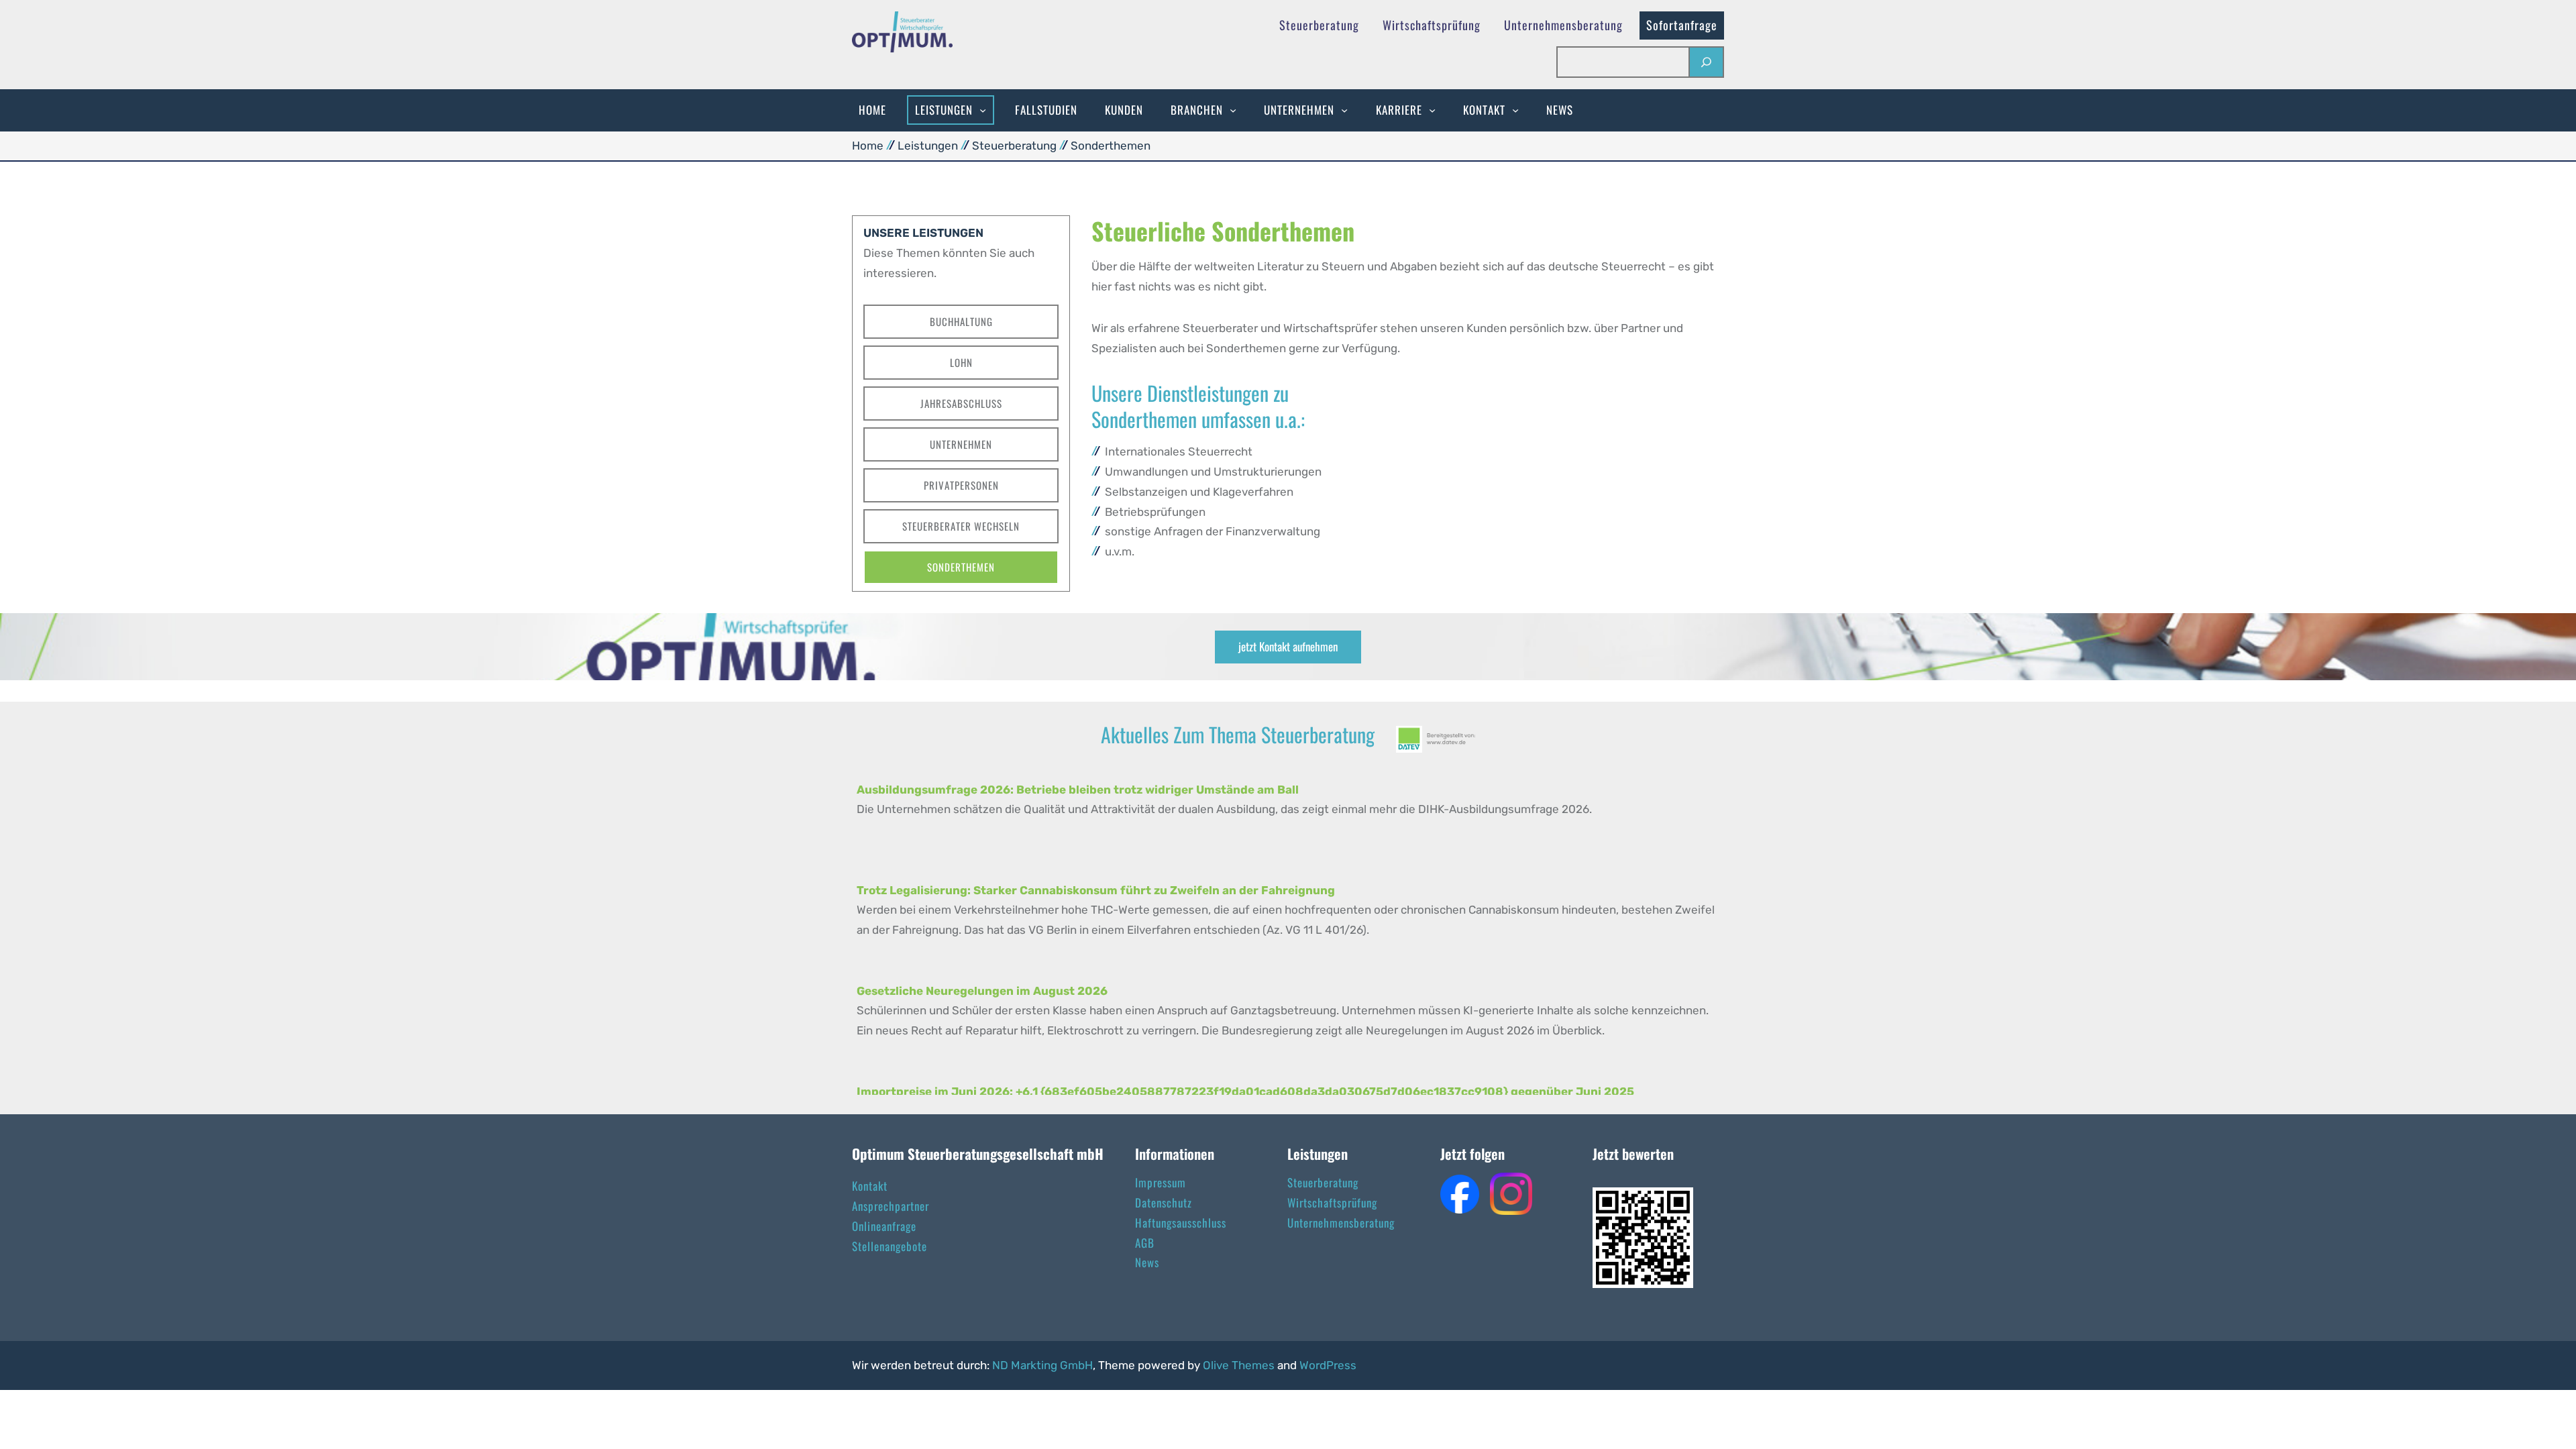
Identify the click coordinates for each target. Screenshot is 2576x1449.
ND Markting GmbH (1042, 1365)
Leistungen (928, 146)
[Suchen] (1706, 62)
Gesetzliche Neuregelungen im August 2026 (982, 991)
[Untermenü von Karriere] (1432, 110)
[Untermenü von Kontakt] (1515, 110)
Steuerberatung (1014, 146)
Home (868, 146)
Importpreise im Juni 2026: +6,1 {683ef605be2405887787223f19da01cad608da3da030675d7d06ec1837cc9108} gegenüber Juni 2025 (1245, 1091)
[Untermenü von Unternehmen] (1344, 110)
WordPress (1328, 1365)
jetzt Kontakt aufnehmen (1288, 646)
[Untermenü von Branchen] (1233, 110)
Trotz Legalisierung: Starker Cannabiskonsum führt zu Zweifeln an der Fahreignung (1096, 890)
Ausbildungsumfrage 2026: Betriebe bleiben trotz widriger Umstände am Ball (1078, 790)
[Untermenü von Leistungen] (983, 110)
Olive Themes (1240, 1365)
